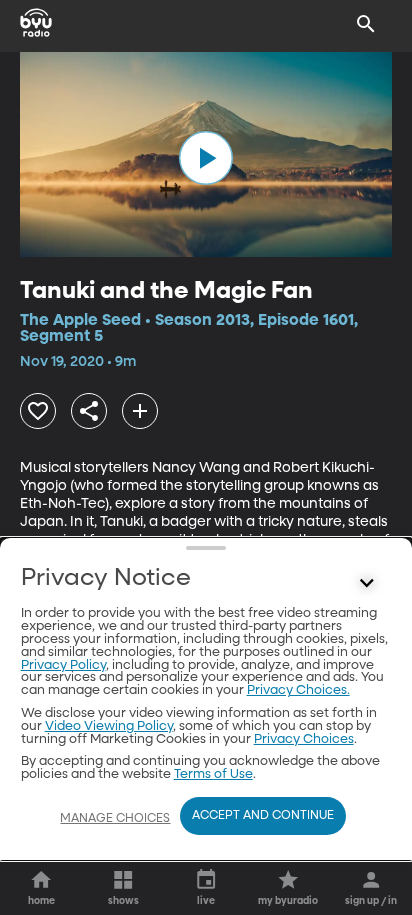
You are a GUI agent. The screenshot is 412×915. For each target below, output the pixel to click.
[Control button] (366, 583)
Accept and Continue (263, 816)
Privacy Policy (63, 665)
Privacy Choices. (298, 690)
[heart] (38, 411)
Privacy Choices (304, 739)
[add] (140, 411)
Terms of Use (213, 774)
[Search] (366, 24)
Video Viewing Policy (109, 726)
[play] (206, 158)
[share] (89, 411)
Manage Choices (115, 819)
